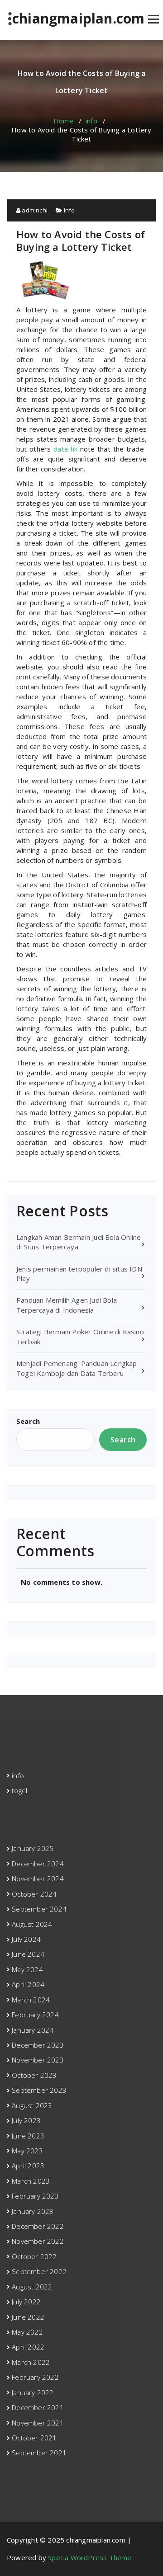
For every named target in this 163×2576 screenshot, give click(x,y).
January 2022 (33, 2392)
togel (19, 1790)
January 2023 (33, 2211)
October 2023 (34, 2075)
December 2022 (38, 2226)
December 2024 (38, 1864)
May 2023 (27, 2151)
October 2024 (34, 1894)
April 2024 (28, 1984)
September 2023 (39, 2090)
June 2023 (28, 2136)
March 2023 (31, 2181)
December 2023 (38, 2045)
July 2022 (26, 2302)
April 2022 (28, 2347)
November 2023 (38, 2060)
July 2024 (26, 1939)
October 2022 (34, 2256)
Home (63, 121)
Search (28, 1421)
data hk (65, 449)
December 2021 (38, 2407)
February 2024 (35, 2015)
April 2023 (28, 2166)
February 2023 (35, 2196)
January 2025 (33, 1848)
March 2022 (31, 2362)
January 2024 (33, 2030)
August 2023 (32, 2105)
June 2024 (28, 1954)
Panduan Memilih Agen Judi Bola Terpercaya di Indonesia (67, 1305)
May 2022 (27, 2332)
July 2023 (26, 2120)
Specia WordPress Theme (90, 2557)
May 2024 (27, 1969)
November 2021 (38, 2423)
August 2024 (32, 1924)
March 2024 (31, 2000)
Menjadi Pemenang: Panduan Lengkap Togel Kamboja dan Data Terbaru (77, 1368)
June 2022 (28, 2317)
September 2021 (39, 2453)
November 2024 (38, 1879)
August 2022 (32, 2287)
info (91, 121)
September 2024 (39, 1909)
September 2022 (39, 2271)
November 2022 (38, 2241)
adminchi (34, 210)
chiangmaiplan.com (78, 19)
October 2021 (34, 2438)
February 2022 (35, 2377)
